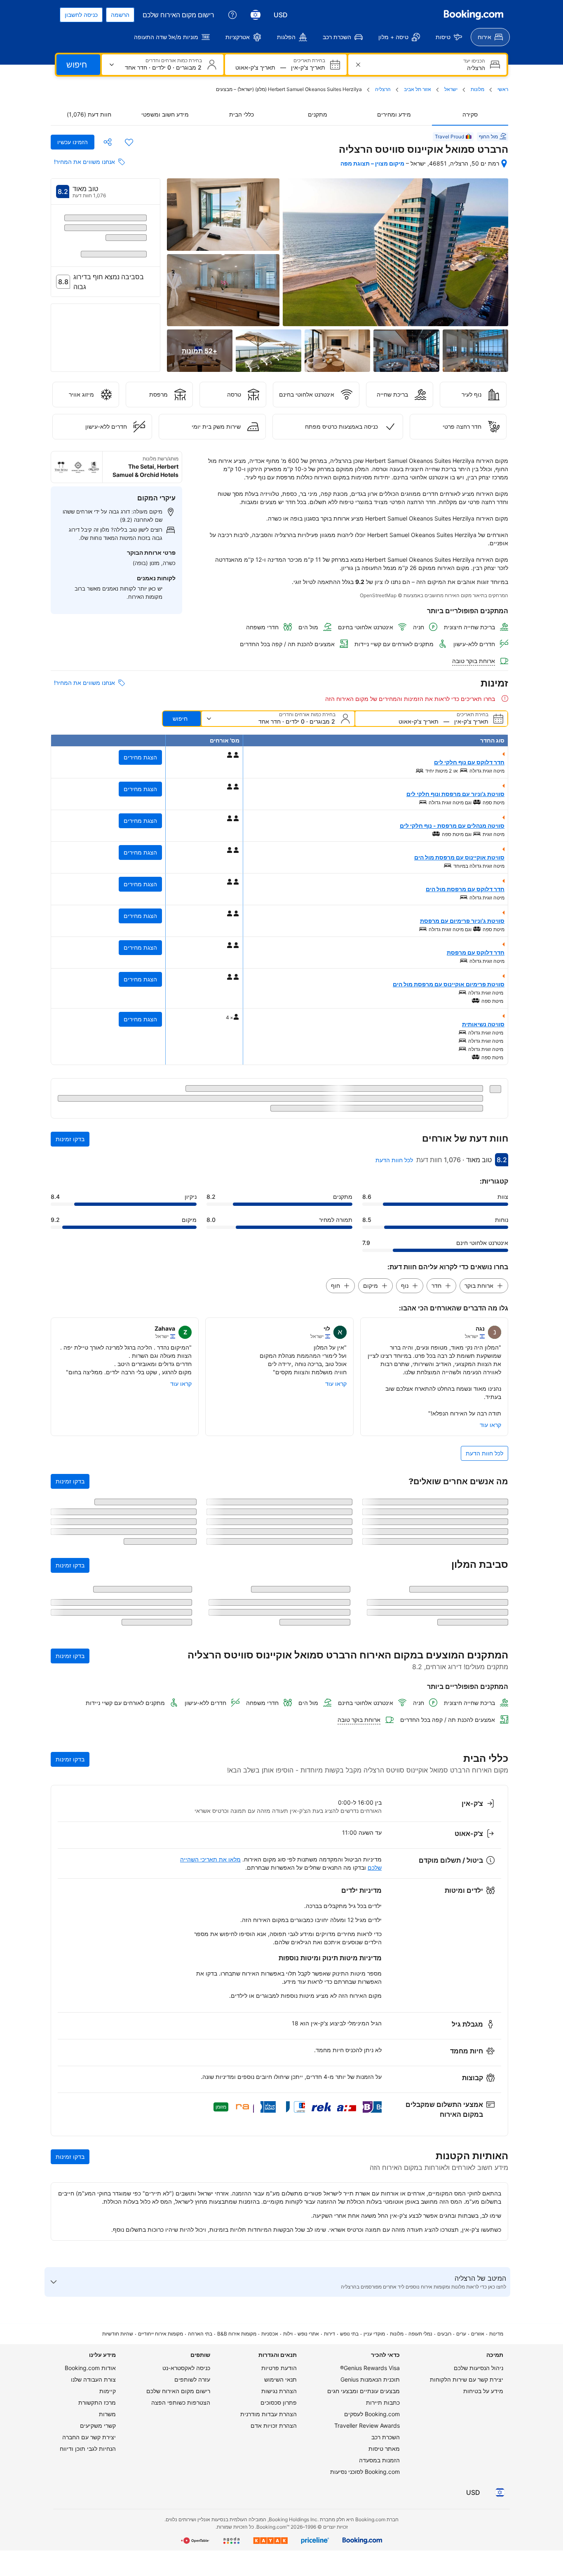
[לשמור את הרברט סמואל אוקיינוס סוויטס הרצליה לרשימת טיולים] (129, 142)
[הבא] (57, 246)
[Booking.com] (474, 15)
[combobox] (427, 68)
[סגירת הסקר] (62, 1882)
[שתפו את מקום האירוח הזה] (108, 142)
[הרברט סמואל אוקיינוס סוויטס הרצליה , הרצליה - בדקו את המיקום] (504, 163)
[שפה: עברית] (256, 15)
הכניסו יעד (474, 61)
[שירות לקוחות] (232, 15)
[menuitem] (490, 37)
